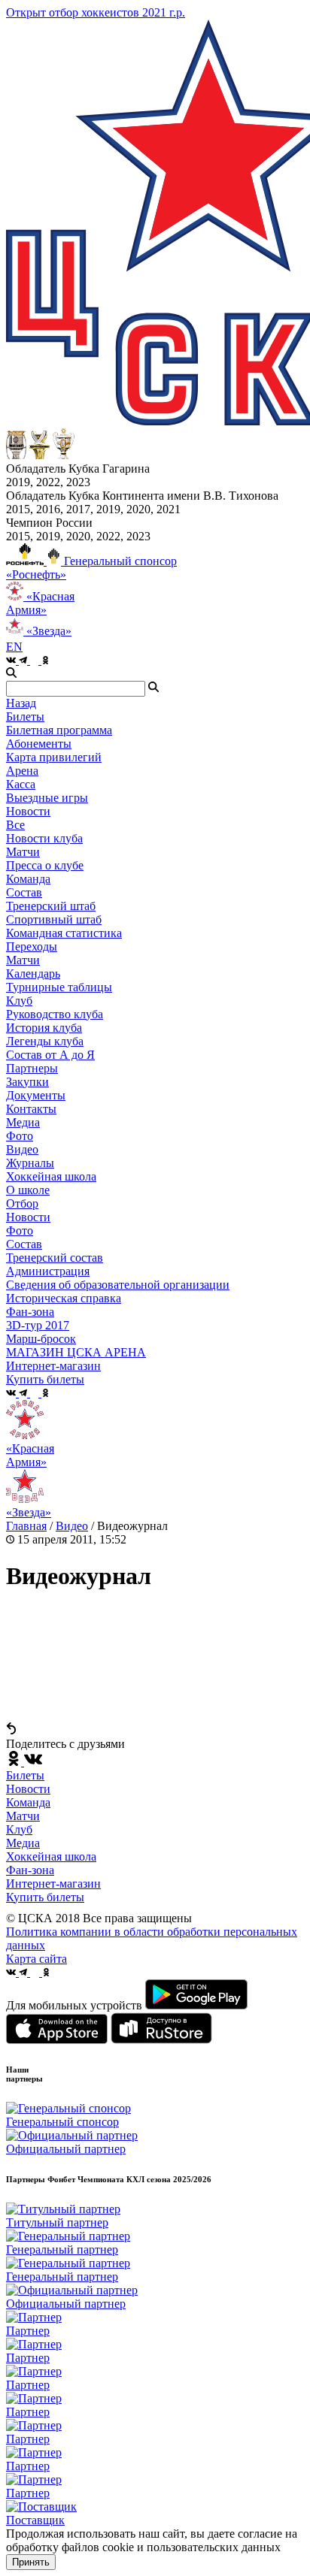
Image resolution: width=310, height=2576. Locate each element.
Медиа (23, 1843)
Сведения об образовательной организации (118, 1285)
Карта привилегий (54, 757)
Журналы (30, 1163)
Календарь (33, 974)
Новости (28, 1217)
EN (14, 647)
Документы (36, 1095)
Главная (26, 1526)
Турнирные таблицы (59, 987)
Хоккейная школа (51, 1856)
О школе (28, 1190)
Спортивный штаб (54, 919)
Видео (22, 1149)
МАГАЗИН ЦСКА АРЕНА (76, 1352)
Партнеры (32, 1068)
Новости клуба (44, 838)
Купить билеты (45, 1897)
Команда (28, 1802)
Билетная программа (59, 730)
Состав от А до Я (50, 1055)
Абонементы (39, 744)
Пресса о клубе (45, 865)
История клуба (44, 1028)
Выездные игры (47, 798)
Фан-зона (30, 1870)
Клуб (19, 1829)
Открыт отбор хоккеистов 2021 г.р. (96, 12)
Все (15, 825)
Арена (22, 771)
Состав (24, 892)
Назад (21, 703)
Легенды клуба (45, 1041)
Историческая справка (64, 1298)
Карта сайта (36, 1959)
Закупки (27, 1082)
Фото (20, 1136)
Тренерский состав (55, 1258)
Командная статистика (64, 933)
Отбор (22, 1203)
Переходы (32, 946)
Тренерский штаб (51, 906)
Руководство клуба (55, 1014)
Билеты (25, 1775)
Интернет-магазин (53, 1884)
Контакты (31, 1109)
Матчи (23, 852)
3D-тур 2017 (38, 1325)
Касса (21, 784)
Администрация (48, 1271)
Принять (31, 2562)
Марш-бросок (41, 1339)
